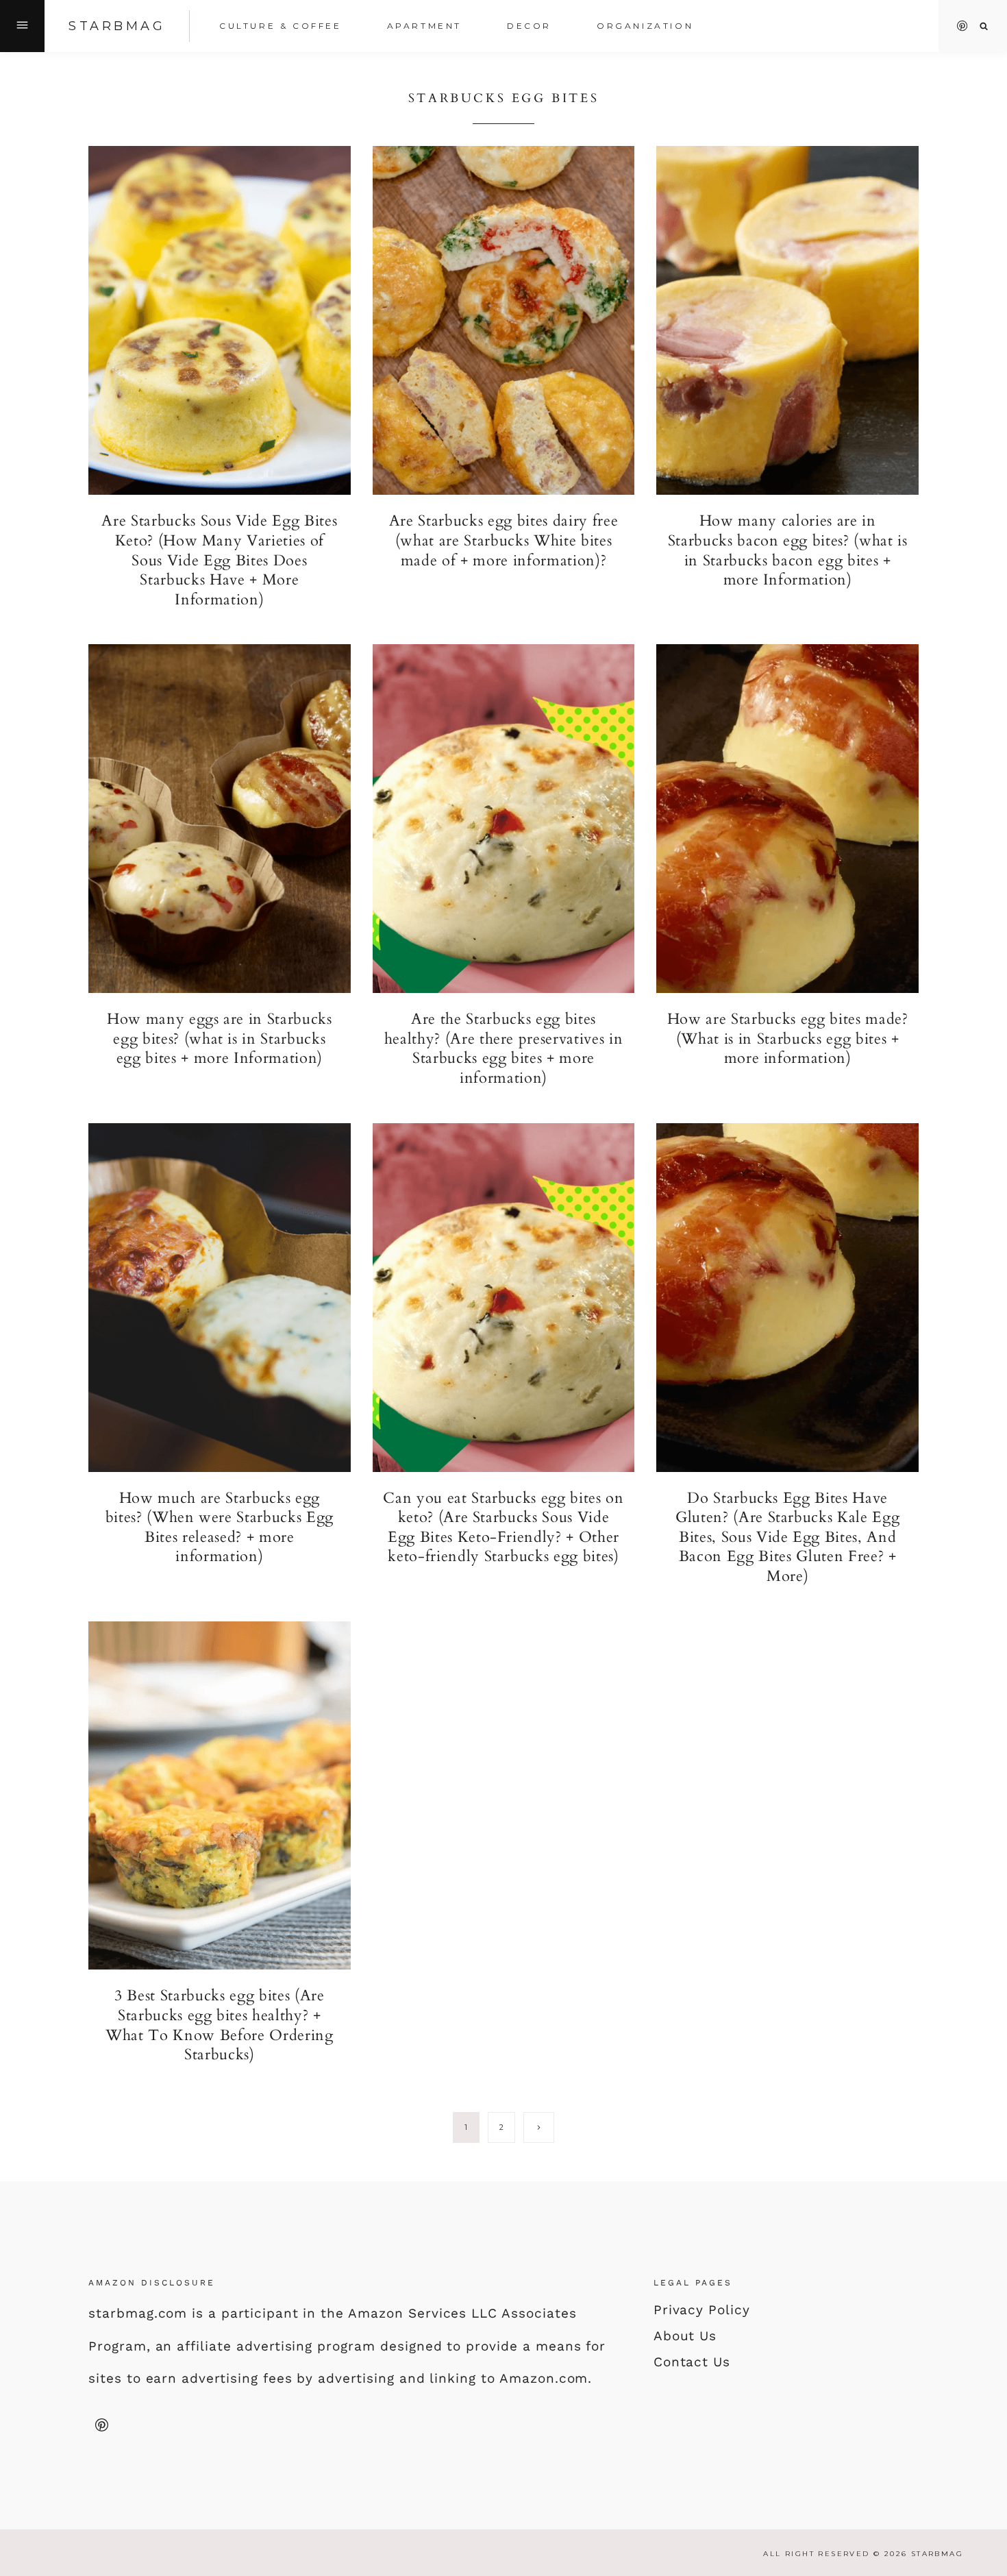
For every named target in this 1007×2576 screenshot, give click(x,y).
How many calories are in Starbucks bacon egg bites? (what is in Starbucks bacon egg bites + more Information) (788, 550)
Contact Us (692, 2362)
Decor (529, 26)
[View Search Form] (984, 26)
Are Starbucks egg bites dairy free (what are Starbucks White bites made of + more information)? (503, 540)
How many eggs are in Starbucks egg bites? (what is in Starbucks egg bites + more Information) (220, 1039)
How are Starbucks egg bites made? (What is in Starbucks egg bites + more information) (788, 1039)
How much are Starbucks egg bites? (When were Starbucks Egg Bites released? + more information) (220, 1528)
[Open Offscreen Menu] (22, 26)
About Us (685, 2336)
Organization (645, 26)
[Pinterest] (962, 26)
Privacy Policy (702, 2310)
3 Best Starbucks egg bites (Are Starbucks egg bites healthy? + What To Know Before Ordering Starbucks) (219, 2025)
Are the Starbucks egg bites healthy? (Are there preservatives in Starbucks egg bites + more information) (504, 1048)
